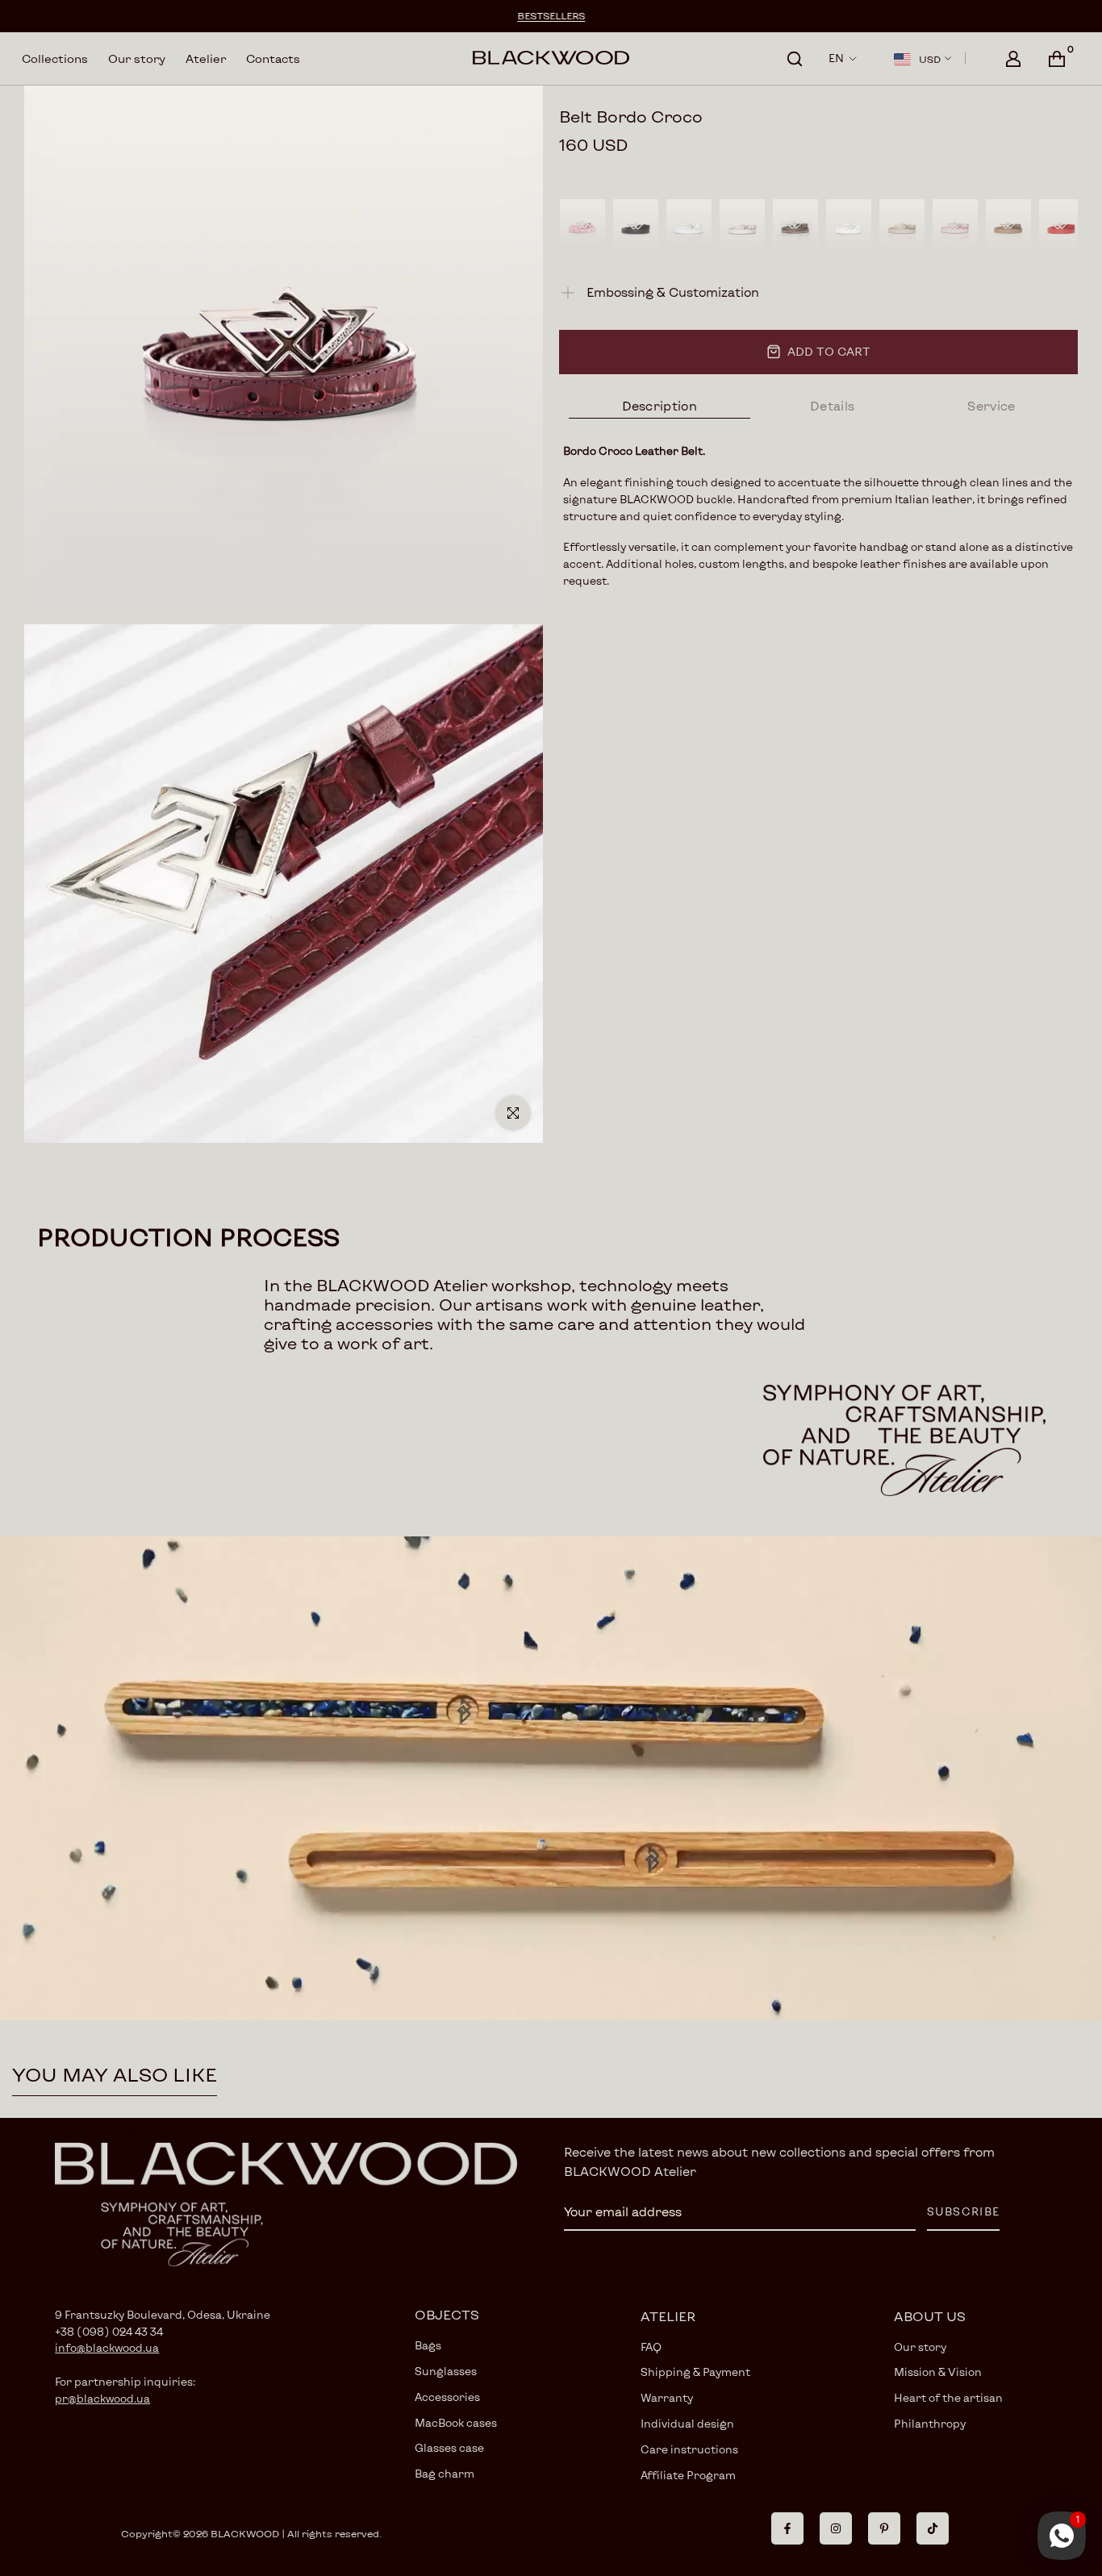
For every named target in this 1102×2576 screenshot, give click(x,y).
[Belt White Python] (689, 226)
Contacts (273, 58)
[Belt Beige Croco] (742, 226)
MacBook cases (456, 2423)
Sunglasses (446, 2371)
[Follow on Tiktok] (933, 2528)
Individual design (687, 2424)
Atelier (206, 58)
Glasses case (449, 2448)
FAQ (651, 2347)
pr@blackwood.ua (102, 2399)
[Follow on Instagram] (836, 2528)
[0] (1057, 59)
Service (991, 406)
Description (660, 406)
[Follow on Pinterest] (884, 2528)
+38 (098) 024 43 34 (109, 2332)
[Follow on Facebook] (787, 2528)
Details (832, 406)
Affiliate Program (688, 2475)
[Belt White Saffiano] (849, 226)
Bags (428, 2345)
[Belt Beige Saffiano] (902, 226)
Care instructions (689, 2449)
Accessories (447, 2397)
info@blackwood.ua (107, 2348)
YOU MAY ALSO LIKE (115, 2074)
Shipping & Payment (695, 2372)
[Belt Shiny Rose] (582, 226)
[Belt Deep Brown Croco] (795, 226)
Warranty (667, 2398)
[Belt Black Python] (636, 226)
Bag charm (445, 2474)
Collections (55, 58)
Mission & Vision (938, 2372)
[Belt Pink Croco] (955, 226)
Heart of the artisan (948, 2398)
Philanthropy (930, 2424)
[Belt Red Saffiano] (1062, 226)
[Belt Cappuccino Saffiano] (1008, 226)
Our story (137, 58)
